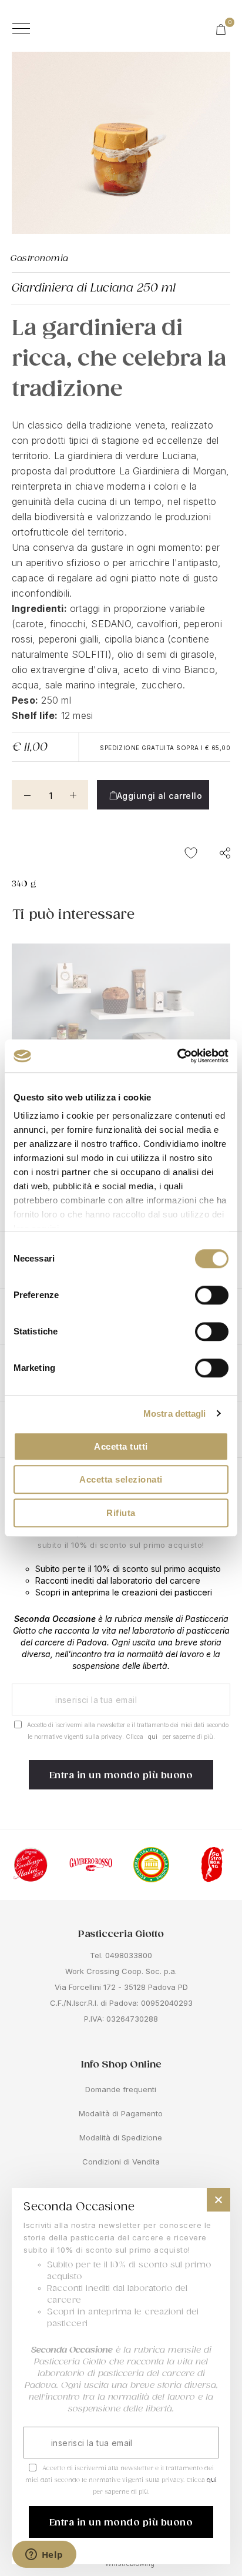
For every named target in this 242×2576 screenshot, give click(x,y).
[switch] (212, 1296)
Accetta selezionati (121, 1479)
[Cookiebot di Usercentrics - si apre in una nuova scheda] (177, 1056)
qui (153, 1737)
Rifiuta (121, 1513)
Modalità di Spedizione (121, 2137)
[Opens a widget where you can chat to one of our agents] (44, 2555)
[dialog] (121, 2376)
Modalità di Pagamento (121, 2113)
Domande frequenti (121, 2089)
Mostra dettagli (175, 1414)
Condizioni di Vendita (121, 2162)
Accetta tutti (121, 1446)
